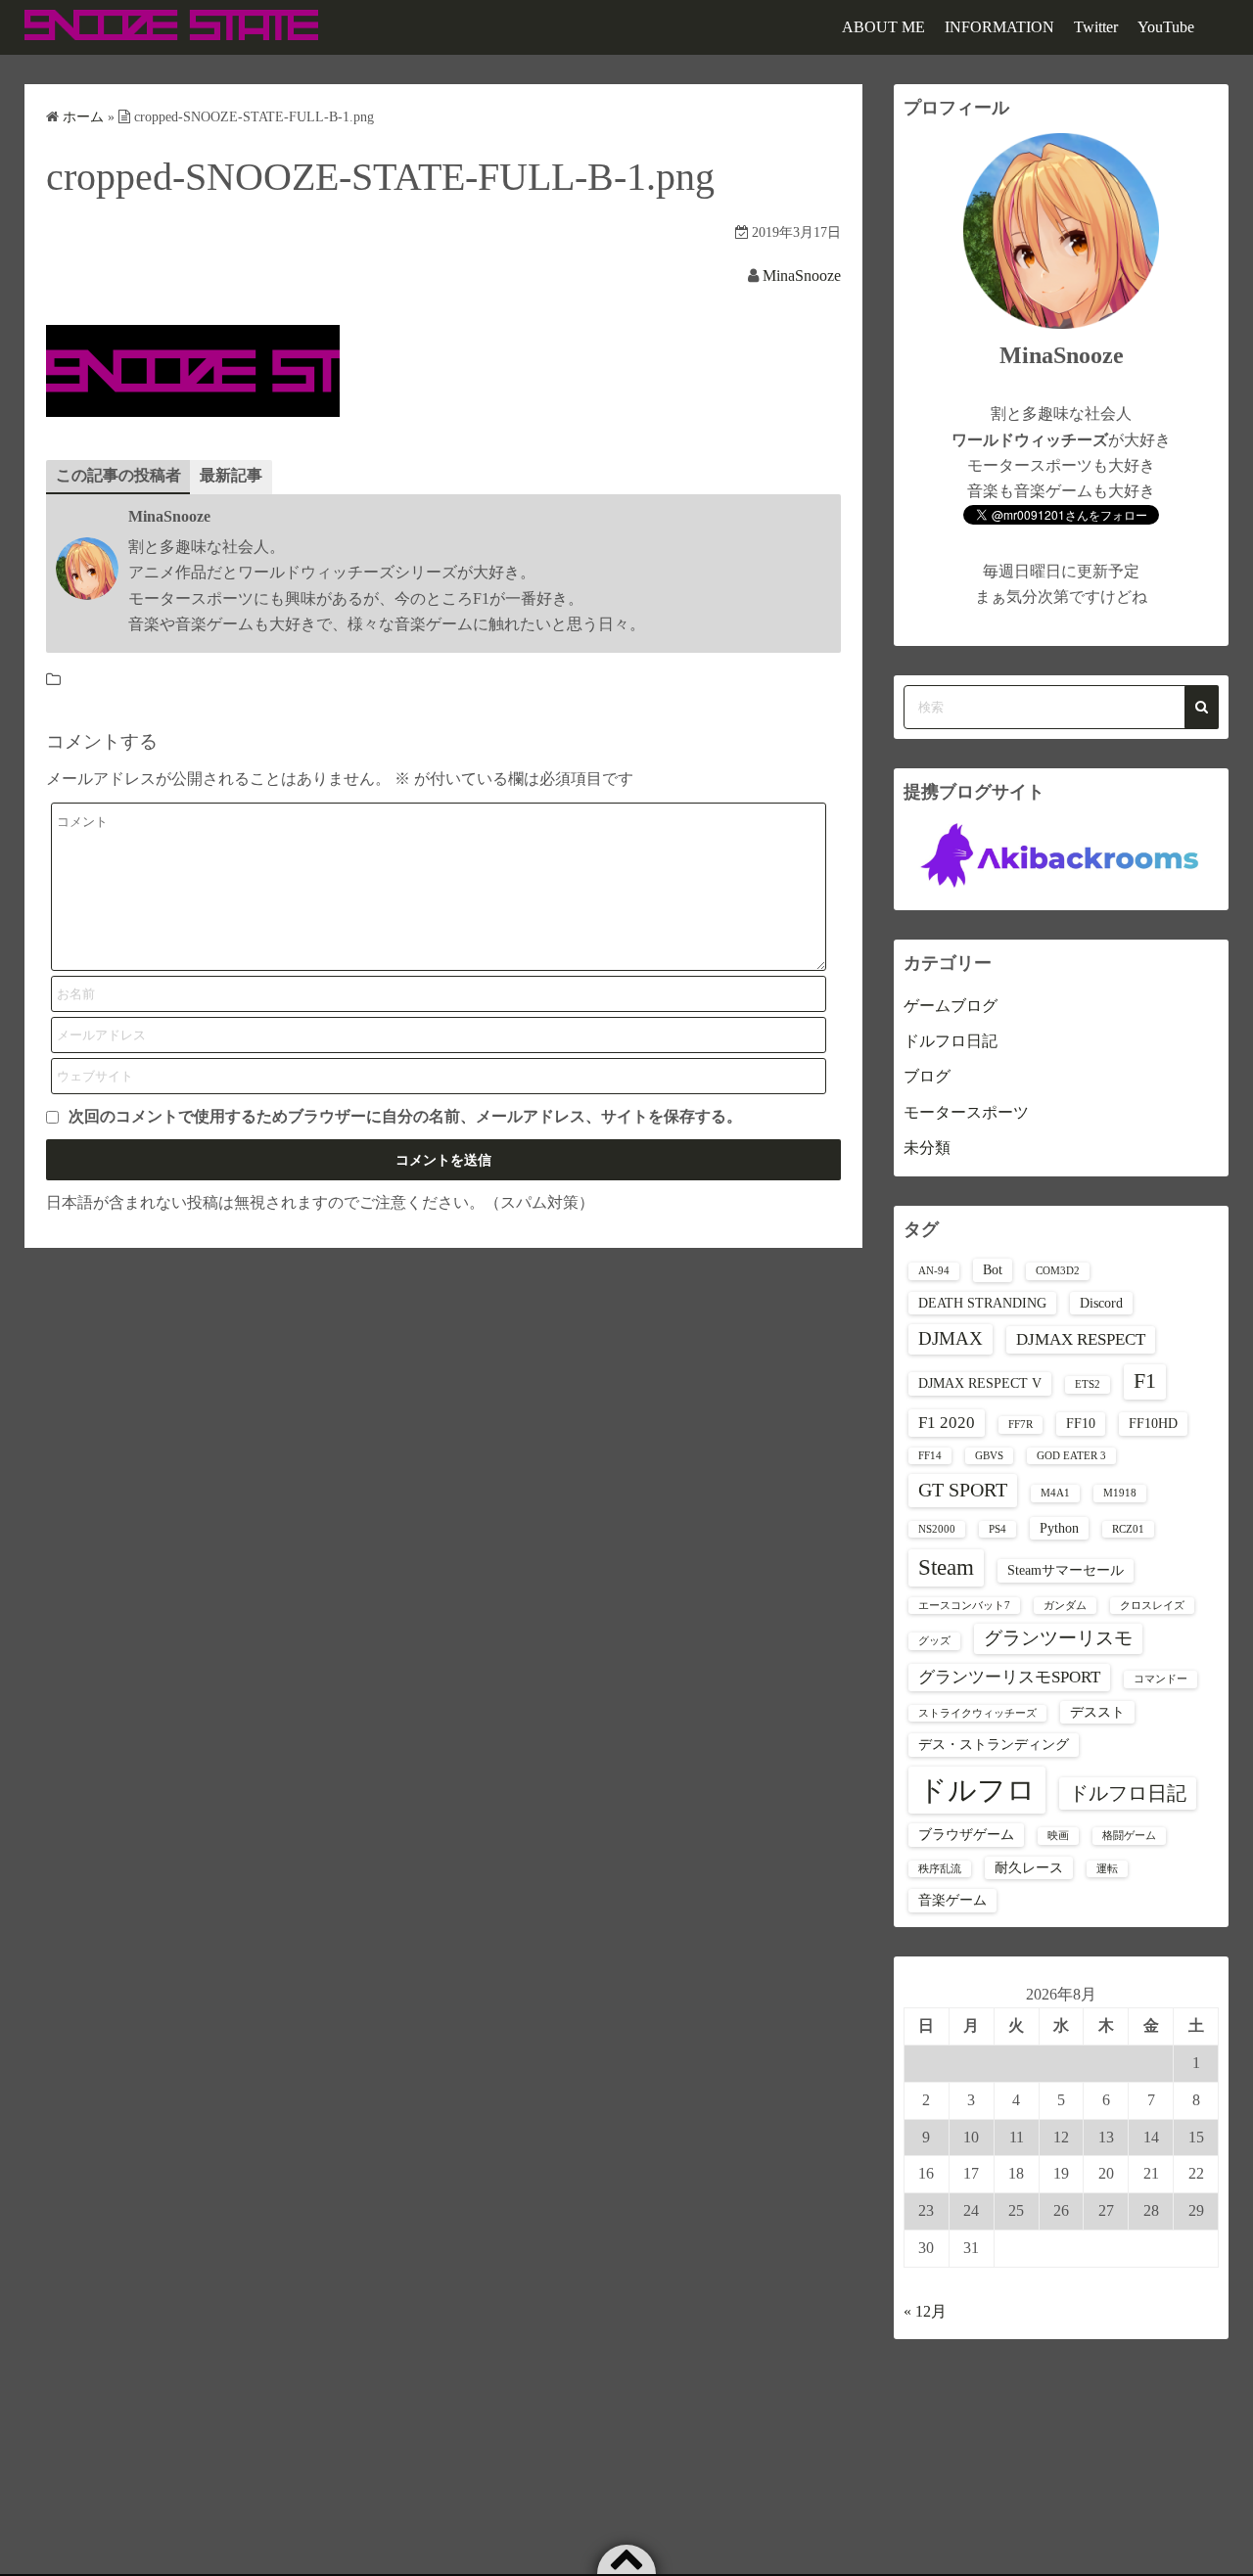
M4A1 (1055, 1493)
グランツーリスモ (1058, 1638)
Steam (946, 1567)
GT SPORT (963, 1490)
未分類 (927, 1148)
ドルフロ (977, 1790)
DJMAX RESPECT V (980, 1383)
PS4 (998, 1529)
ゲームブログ (951, 1006)
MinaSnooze (802, 276)
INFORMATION (999, 27)
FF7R (1021, 1425)
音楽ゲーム (952, 1900)
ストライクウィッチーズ (977, 1713)
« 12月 (925, 2311)
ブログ (927, 1076)
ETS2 (1088, 1384)
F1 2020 (947, 1423)
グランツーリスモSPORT (1009, 1677)
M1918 (1120, 1493)
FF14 (930, 1456)
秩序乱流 (940, 1869)
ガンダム (1065, 1606)
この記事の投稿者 (118, 475)
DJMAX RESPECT (1081, 1339)
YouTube (1166, 27)
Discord (1101, 1303)
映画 (1058, 1836)
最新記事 (231, 475)
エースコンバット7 (964, 1606)
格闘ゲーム (1129, 1836)
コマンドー (1160, 1679)
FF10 (1081, 1423)
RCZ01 (1128, 1529)
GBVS (989, 1456)
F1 (1145, 1381)
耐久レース (1029, 1867)
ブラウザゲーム (966, 1834)
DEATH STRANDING (982, 1303)
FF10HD (1153, 1423)
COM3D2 (1058, 1271)
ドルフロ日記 (951, 1041)
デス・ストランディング (994, 1744)
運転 (1107, 1869)
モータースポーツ (966, 1112)
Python (1059, 1528)
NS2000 (937, 1529)
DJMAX (951, 1338)
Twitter (1096, 27)
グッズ (934, 1641)
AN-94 (934, 1271)
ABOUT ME (883, 27)
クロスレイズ (1152, 1606)
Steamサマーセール (1066, 1570)
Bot (993, 1269)
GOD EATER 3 (1071, 1456)
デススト (1097, 1712)
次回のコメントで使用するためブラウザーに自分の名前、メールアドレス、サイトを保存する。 (405, 1116)
